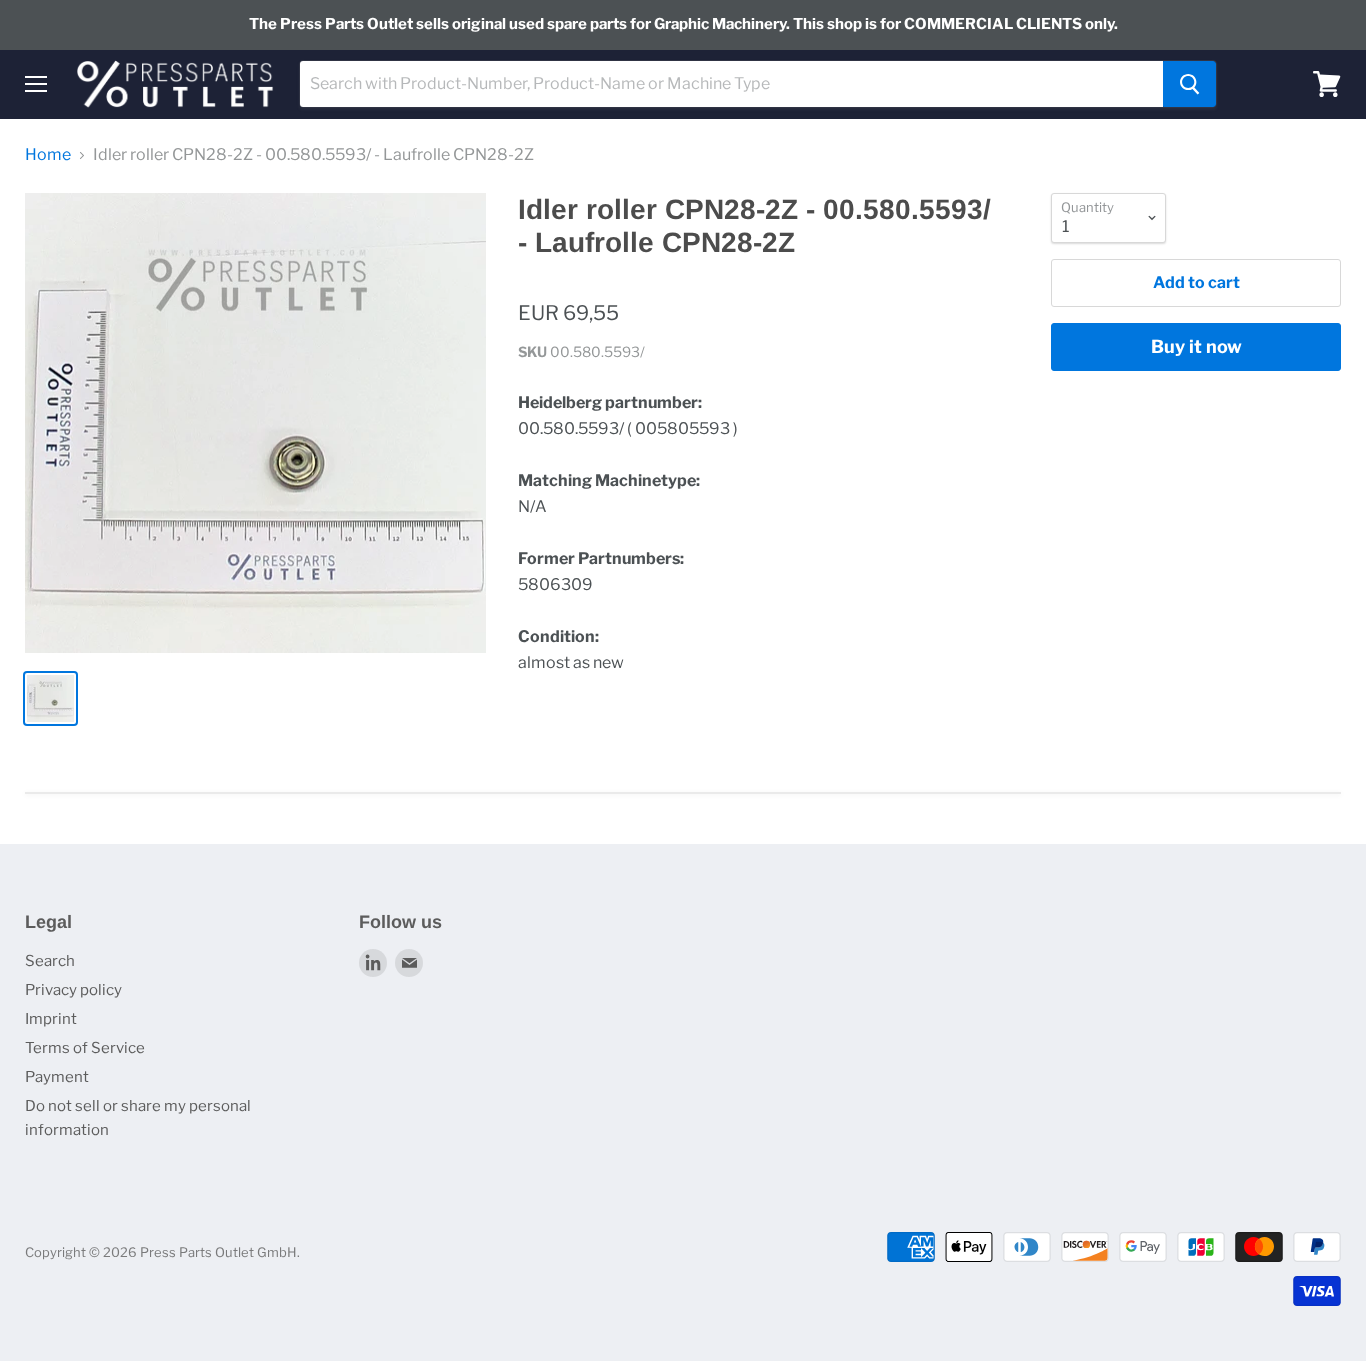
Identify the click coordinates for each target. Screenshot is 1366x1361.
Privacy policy (73, 990)
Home (48, 155)
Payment (57, 1077)
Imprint (51, 1019)
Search (50, 961)
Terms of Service (85, 1048)
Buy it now (1196, 346)
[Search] (1189, 84)
